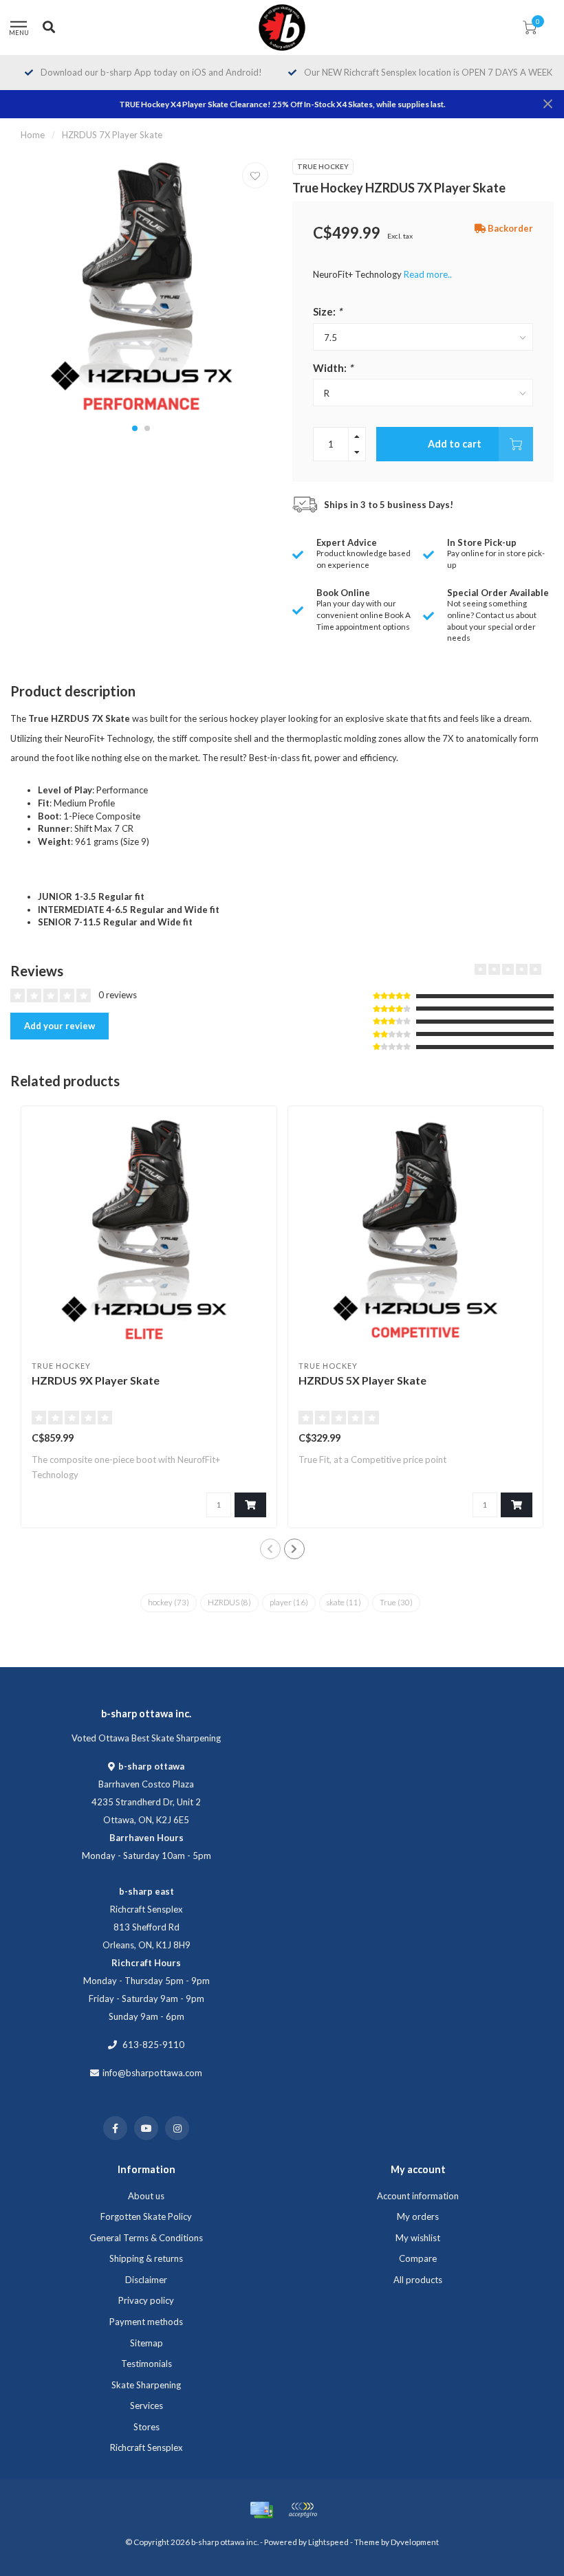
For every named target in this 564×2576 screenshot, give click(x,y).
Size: (327, 311)
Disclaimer (146, 2280)
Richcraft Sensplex (147, 2447)
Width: (333, 368)
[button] (135, 428)
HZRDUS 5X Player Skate (362, 1380)
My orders (418, 2216)
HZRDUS (229, 1602)
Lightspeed (328, 2542)
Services (147, 2406)
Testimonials (147, 2364)
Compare (418, 2258)
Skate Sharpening (146, 2385)
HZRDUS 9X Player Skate (96, 1380)
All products (418, 2280)
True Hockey (323, 166)
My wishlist (418, 2238)
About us (146, 2196)
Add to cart (455, 444)
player (289, 1602)
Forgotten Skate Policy (146, 2216)
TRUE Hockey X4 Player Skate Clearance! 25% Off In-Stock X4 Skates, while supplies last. (282, 104)
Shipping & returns (146, 2258)
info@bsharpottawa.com (152, 2073)
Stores (147, 2427)
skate (344, 1602)
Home (33, 135)
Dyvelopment (415, 2542)
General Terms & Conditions (146, 2238)
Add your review (59, 1026)
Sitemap (147, 2343)
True (396, 1602)
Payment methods (146, 2322)
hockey (169, 1602)
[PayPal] (303, 2510)
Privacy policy (146, 2300)
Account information (418, 2196)
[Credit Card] (261, 2510)
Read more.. (428, 274)
